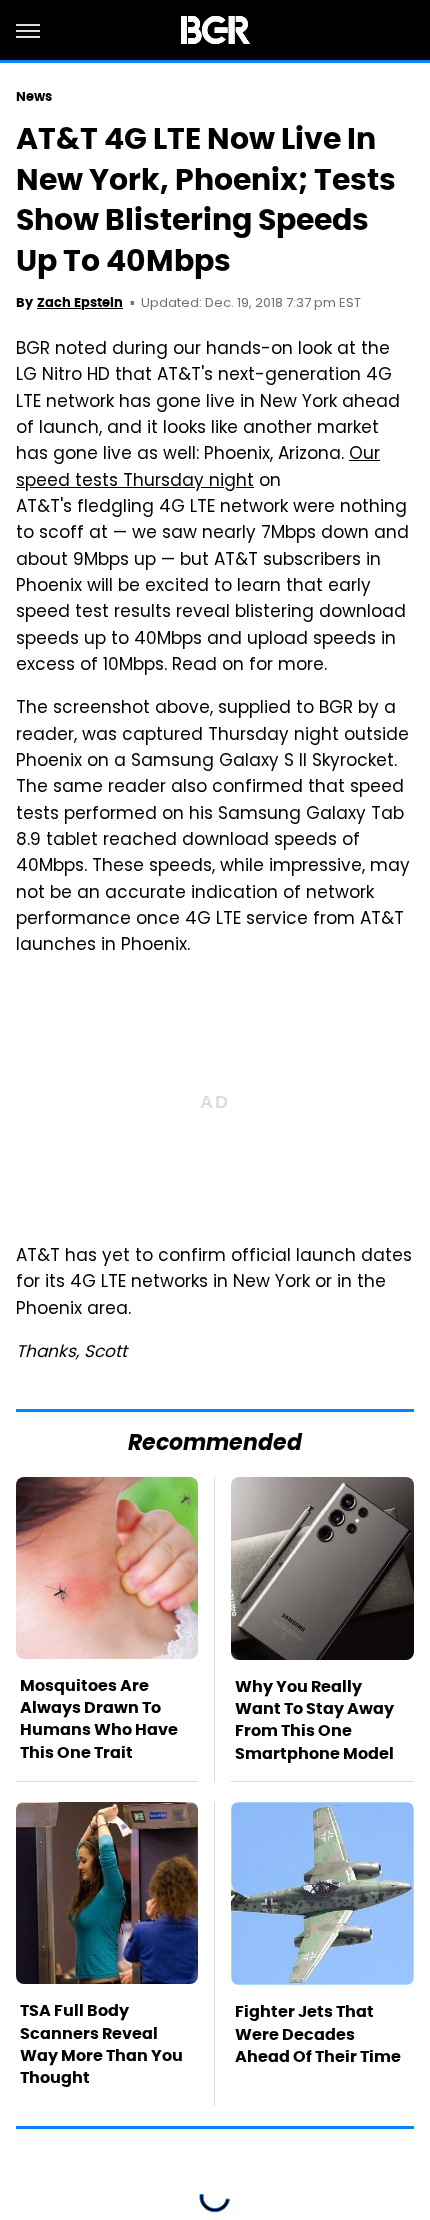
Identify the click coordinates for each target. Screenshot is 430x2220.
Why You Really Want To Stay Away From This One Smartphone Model (314, 1720)
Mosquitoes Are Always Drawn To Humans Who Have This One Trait (99, 1719)
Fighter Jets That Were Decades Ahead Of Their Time (318, 2034)
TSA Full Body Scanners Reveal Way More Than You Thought (101, 2044)
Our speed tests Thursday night (198, 468)
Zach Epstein (80, 302)
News (34, 96)
